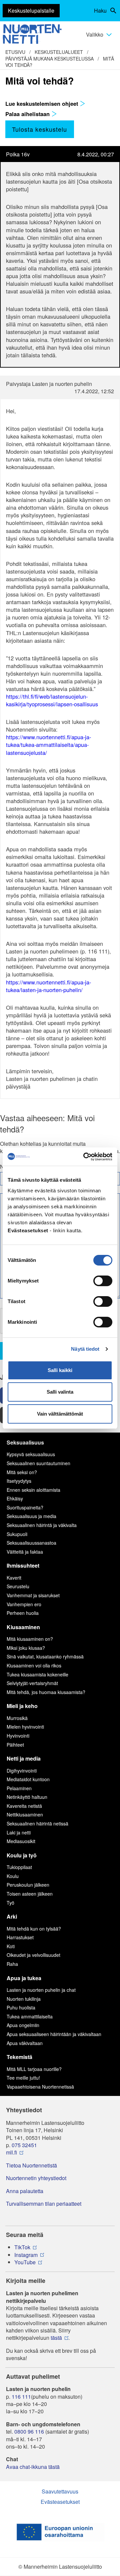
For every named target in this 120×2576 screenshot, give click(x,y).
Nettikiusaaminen (25, 1814)
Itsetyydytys (19, 1481)
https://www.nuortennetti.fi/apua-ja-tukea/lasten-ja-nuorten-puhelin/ (48, 986)
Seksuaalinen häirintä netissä (37, 1823)
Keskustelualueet (59, 52)
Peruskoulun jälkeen (28, 1885)
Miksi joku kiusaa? (26, 1648)
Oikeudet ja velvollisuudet (33, 1955)
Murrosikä (17, 1718)
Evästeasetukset (60, 2502)
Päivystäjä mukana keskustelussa (49, 59)
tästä (56, 2338)
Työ (10, 1903)
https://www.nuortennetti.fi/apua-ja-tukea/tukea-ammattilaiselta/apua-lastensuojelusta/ (48, 745)
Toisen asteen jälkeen (30, 1894)
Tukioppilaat (19, 1867)
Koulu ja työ (22, 1855)
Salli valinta (60, 1392)
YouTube (25, 2262)
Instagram (26, 2255)
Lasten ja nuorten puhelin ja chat (41, 1990)
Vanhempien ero (24, 1604)
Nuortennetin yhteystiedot (36, 2178)
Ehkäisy (15, 1498)
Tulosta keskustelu (39, 129)
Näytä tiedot (85, 1349)
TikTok (22, 2247)
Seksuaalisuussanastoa (31, 1543)
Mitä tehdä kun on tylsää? (34, 1929)
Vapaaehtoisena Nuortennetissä (40, 2087)
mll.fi (11, 2152)
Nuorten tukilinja (24, 1999)
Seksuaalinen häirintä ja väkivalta (42, 1525)
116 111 (21, 2397)
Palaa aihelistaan (28, 114)
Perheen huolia (23, 1613)
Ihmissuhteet (23, 1565)
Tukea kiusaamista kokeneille (37, 1674)
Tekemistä (19, 2057)
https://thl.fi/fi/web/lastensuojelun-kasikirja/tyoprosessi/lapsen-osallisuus (52, 700)
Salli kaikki (60, 1370)
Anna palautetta (25, 2191)
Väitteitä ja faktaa (25, 1552)
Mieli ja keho (22, 1706)
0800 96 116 (29, 2432)
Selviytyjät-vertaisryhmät (32, 1683)
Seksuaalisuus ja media (31, 1516)
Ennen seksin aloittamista (33, 1490)
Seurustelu (18, 1586)
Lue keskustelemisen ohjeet (42, 103)
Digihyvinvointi (22, 1771)
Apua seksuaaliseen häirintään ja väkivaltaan (54, 2034)
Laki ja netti (19, 1832)
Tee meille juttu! (23, 2078)
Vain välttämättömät (60, 1414)
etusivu (15, 52)
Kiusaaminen (23, 1627)
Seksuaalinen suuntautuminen (38, 1463)
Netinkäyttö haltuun (27, 1797)
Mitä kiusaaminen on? (30, 1639)
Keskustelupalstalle (31, 10)
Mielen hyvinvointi (25, 1727)
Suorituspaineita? (25, 1507)
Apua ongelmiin (23, 2025)
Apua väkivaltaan (25, 2043)
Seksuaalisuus (25, 1442)
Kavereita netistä (24, 1806)
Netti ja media (24, 1758)
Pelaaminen (19, 1788)
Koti (11, 1946)
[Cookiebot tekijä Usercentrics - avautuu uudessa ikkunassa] (85, 1157)
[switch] (103, 1281)
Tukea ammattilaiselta (30, 2016)
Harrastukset (20, 1937)
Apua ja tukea (24, 1978)
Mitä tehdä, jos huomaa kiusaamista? (46, 1692)
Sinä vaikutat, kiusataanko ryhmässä (45, 1656)
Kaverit (14, 1578)
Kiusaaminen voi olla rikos (34, 1665)
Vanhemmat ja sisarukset (33, 1595)
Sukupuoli (17, 1534)
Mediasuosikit (21, 1841)
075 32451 (24, 2145)
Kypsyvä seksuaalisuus (31, 1454)
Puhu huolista (21, 2007)
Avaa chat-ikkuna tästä (33, 2467)
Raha (12, 1964)
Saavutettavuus (60, 2491)
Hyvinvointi (18, 1736)
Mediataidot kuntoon (28, 1779)
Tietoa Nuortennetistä (31, 2165)
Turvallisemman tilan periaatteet (44, 2204)
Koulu (13, 1876)
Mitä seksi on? (22, 1472)
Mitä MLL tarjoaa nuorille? (34, 2069)
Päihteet (15, 1745)
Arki (12, 1916)
